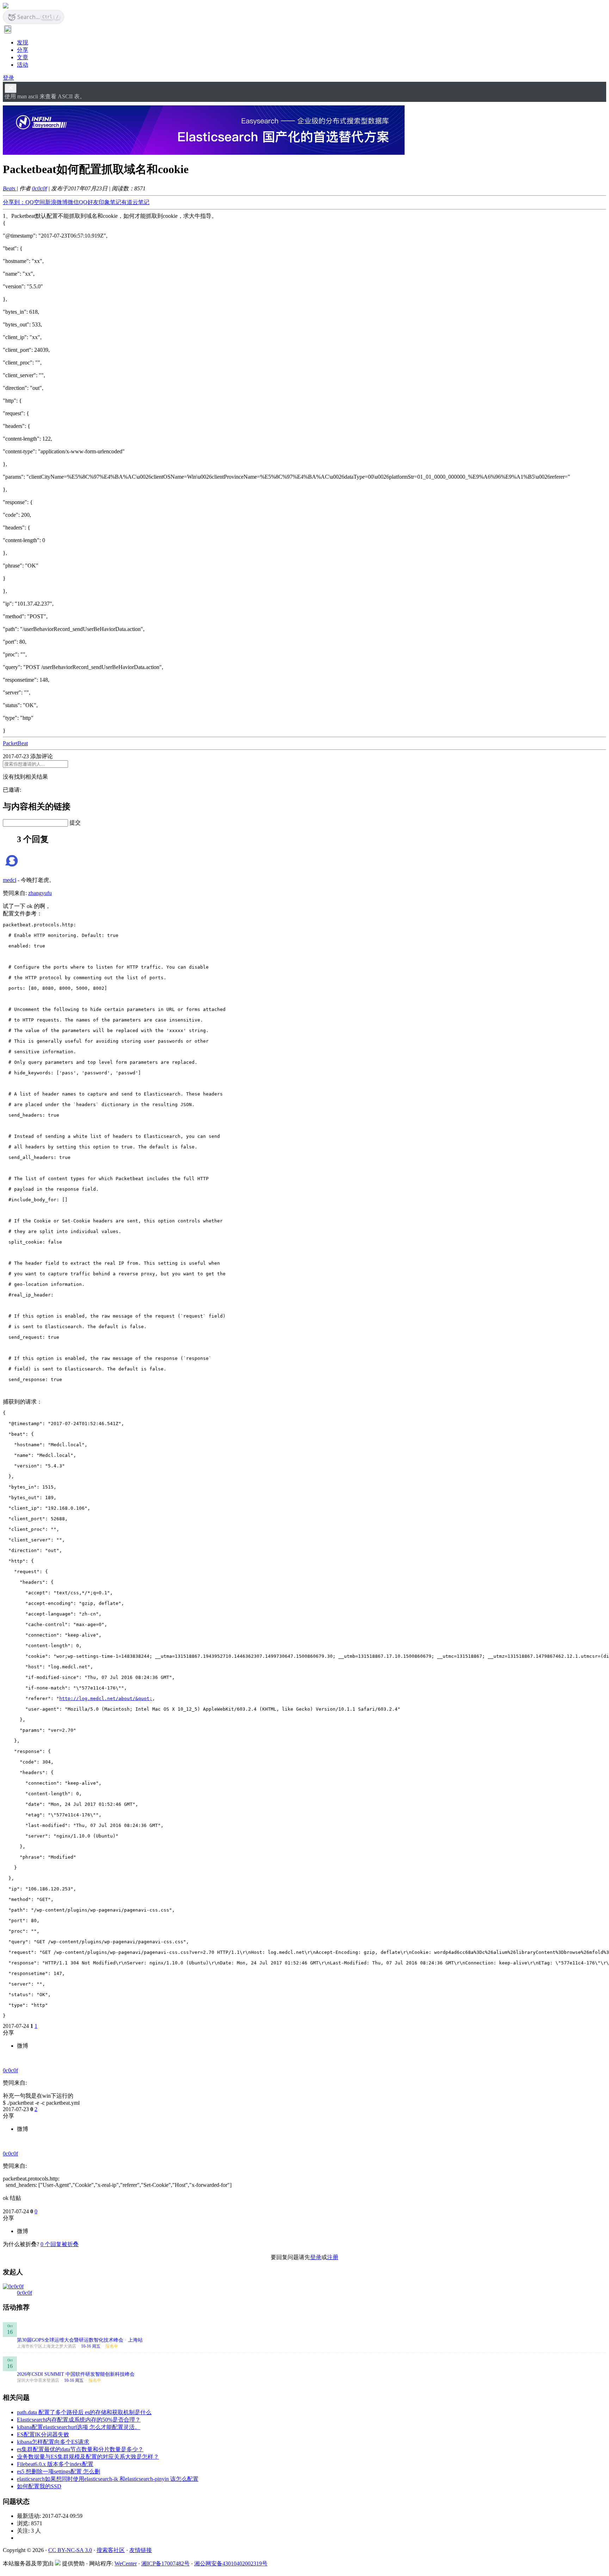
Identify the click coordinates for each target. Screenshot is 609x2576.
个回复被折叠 (60, 2244)
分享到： (14, 202)
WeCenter (126, 2563)
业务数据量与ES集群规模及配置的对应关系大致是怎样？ (88, 2457)
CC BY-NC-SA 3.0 (70, 2550)
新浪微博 (56, 202)
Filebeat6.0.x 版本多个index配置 (55, 2464)
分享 (23, 50)
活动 (23, 65)
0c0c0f (39, 188)
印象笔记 (110, 202)
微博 (23, 2046)
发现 (23, 42)
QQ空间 (35, 202)
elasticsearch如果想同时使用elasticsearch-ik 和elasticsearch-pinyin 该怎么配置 (108, 2479)
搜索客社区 (111, 2550)
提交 (75, 823)
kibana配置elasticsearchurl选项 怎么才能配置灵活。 (79, 2427)
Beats (10, 188)
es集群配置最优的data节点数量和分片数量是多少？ (80, 2449)
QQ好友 (89, 202)
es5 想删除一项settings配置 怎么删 (59, 2471)
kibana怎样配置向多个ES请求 (53, 2442)
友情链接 (141, 2550)
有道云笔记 (135, 202)
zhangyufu (40, 893)
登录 (8, 78)
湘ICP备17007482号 (165, 2563)
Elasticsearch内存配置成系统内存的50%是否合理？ (79, 2420)
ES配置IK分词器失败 (43, 2434)
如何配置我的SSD (39, 2486)
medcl (10, 880)
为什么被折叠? (21, 2244)
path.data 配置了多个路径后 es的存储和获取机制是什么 (84, 2412)
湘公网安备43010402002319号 (231, 2563)
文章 (23, 57)
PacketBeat (15, 743)
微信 (73, 202)
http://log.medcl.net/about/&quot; (106, 1698)
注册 (333, 2257)
